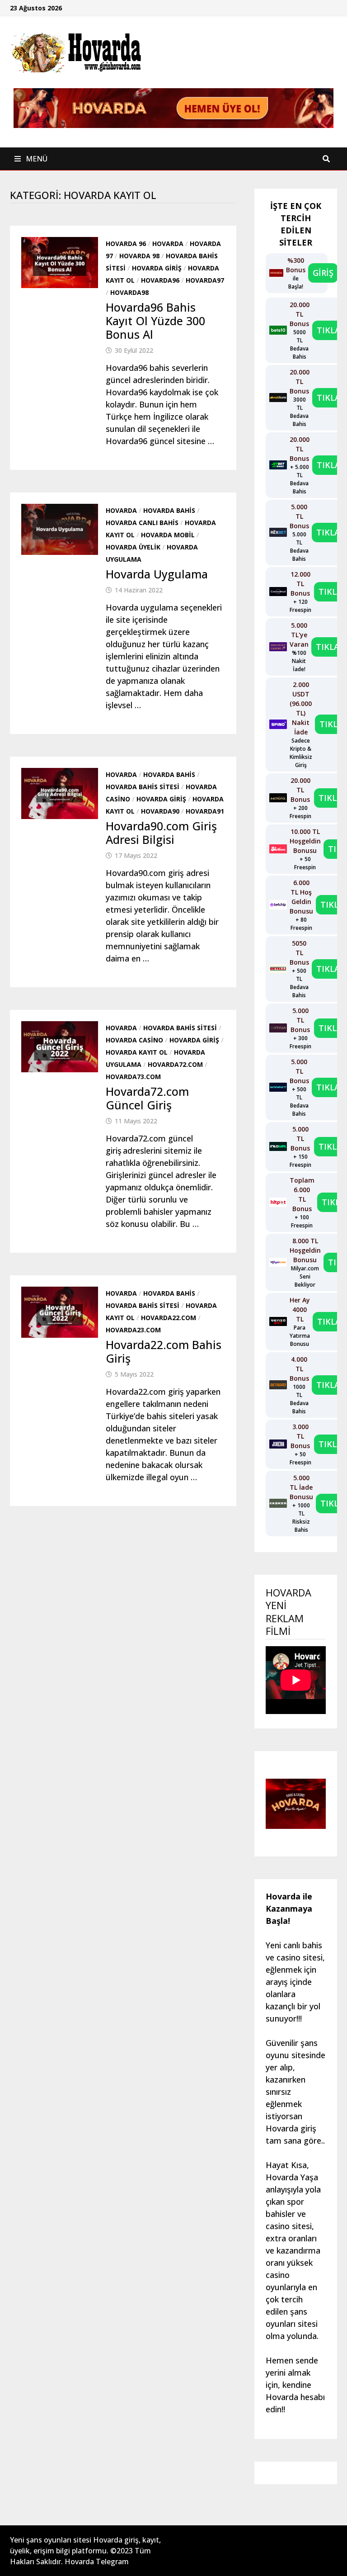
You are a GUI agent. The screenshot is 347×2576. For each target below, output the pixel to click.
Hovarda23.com (133, 1330)
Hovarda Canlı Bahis (142, 523)
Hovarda (168, 244)
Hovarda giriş (157, 268)
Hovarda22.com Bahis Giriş (164, 1351)
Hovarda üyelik (133, 547)
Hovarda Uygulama (157, 574)
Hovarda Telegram (97, 2562)
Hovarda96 (160, 280)
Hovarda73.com (133, 1077)
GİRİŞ (323, 273)
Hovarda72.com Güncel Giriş (147, 1098)
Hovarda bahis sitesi (143, 787)
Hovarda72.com (175, 1064)
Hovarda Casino (134, 1040)
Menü (36, 159)
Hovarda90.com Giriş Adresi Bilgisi (161, 833)
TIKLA (328, 330)
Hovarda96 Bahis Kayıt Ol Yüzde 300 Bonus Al (155, 321)
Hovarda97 (205, 280)
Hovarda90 (160, 811)
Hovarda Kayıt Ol (137, 1052)
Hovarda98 (129, 292)
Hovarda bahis (169, 510)
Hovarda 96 (126, 244)
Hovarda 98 (139, 256)
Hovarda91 (205, 811)
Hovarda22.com (169, 1318)
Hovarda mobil (168, 535)
